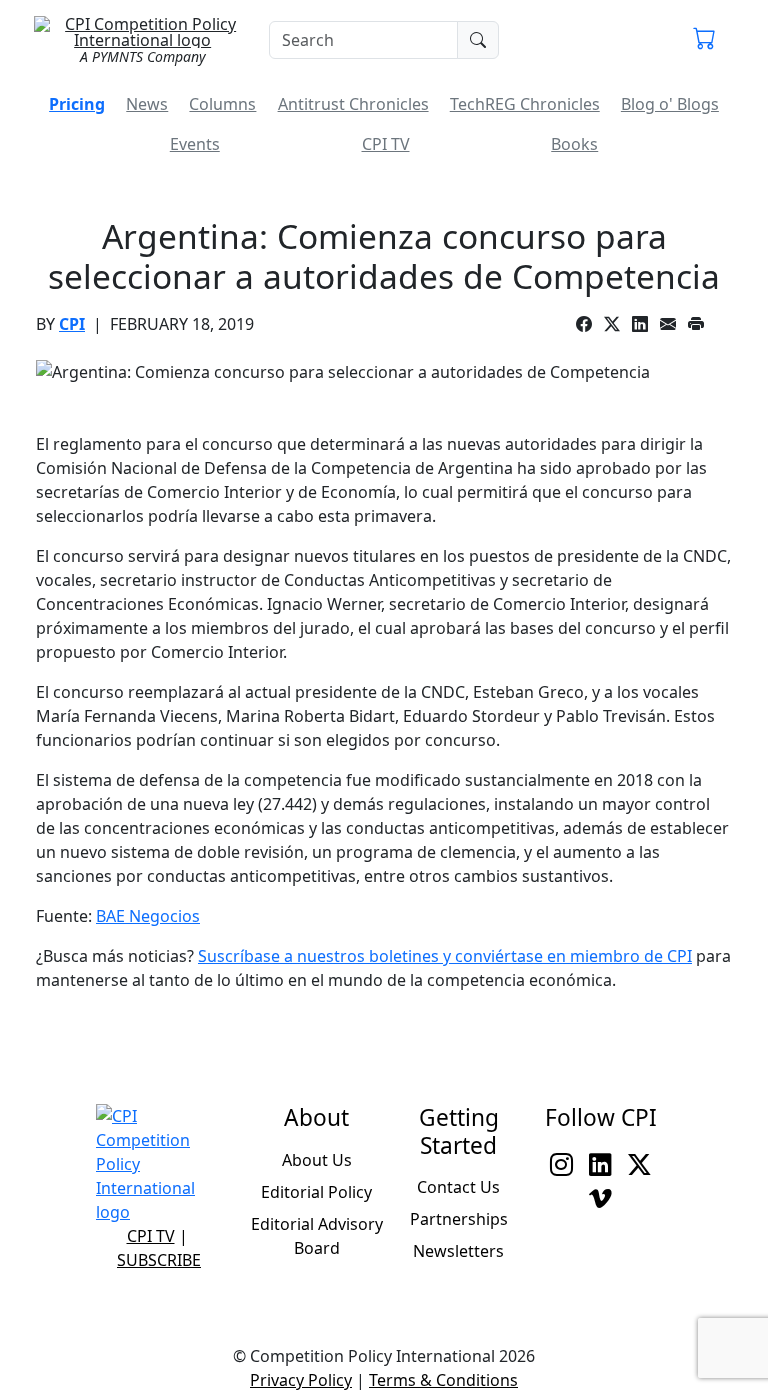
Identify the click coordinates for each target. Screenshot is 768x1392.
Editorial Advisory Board (317, 1236)
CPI (72, 324)
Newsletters (458, 1251)
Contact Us (458, 1187)
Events (195, 144)
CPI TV (386, 144)
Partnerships (459, 1219)
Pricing (77, 104)
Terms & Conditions (443, 1380)
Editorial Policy (316, 1192)
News (147, 104)
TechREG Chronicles (525, 104)
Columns (222, 104)
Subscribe (159, 1260)
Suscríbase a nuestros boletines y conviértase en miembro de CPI (445, 956)
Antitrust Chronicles (353, 104)
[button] (704, 40)
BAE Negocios (148, 916)
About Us (317, 1160)
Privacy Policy (301, 1380)
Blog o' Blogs (670, 104)
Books (574, 144)
